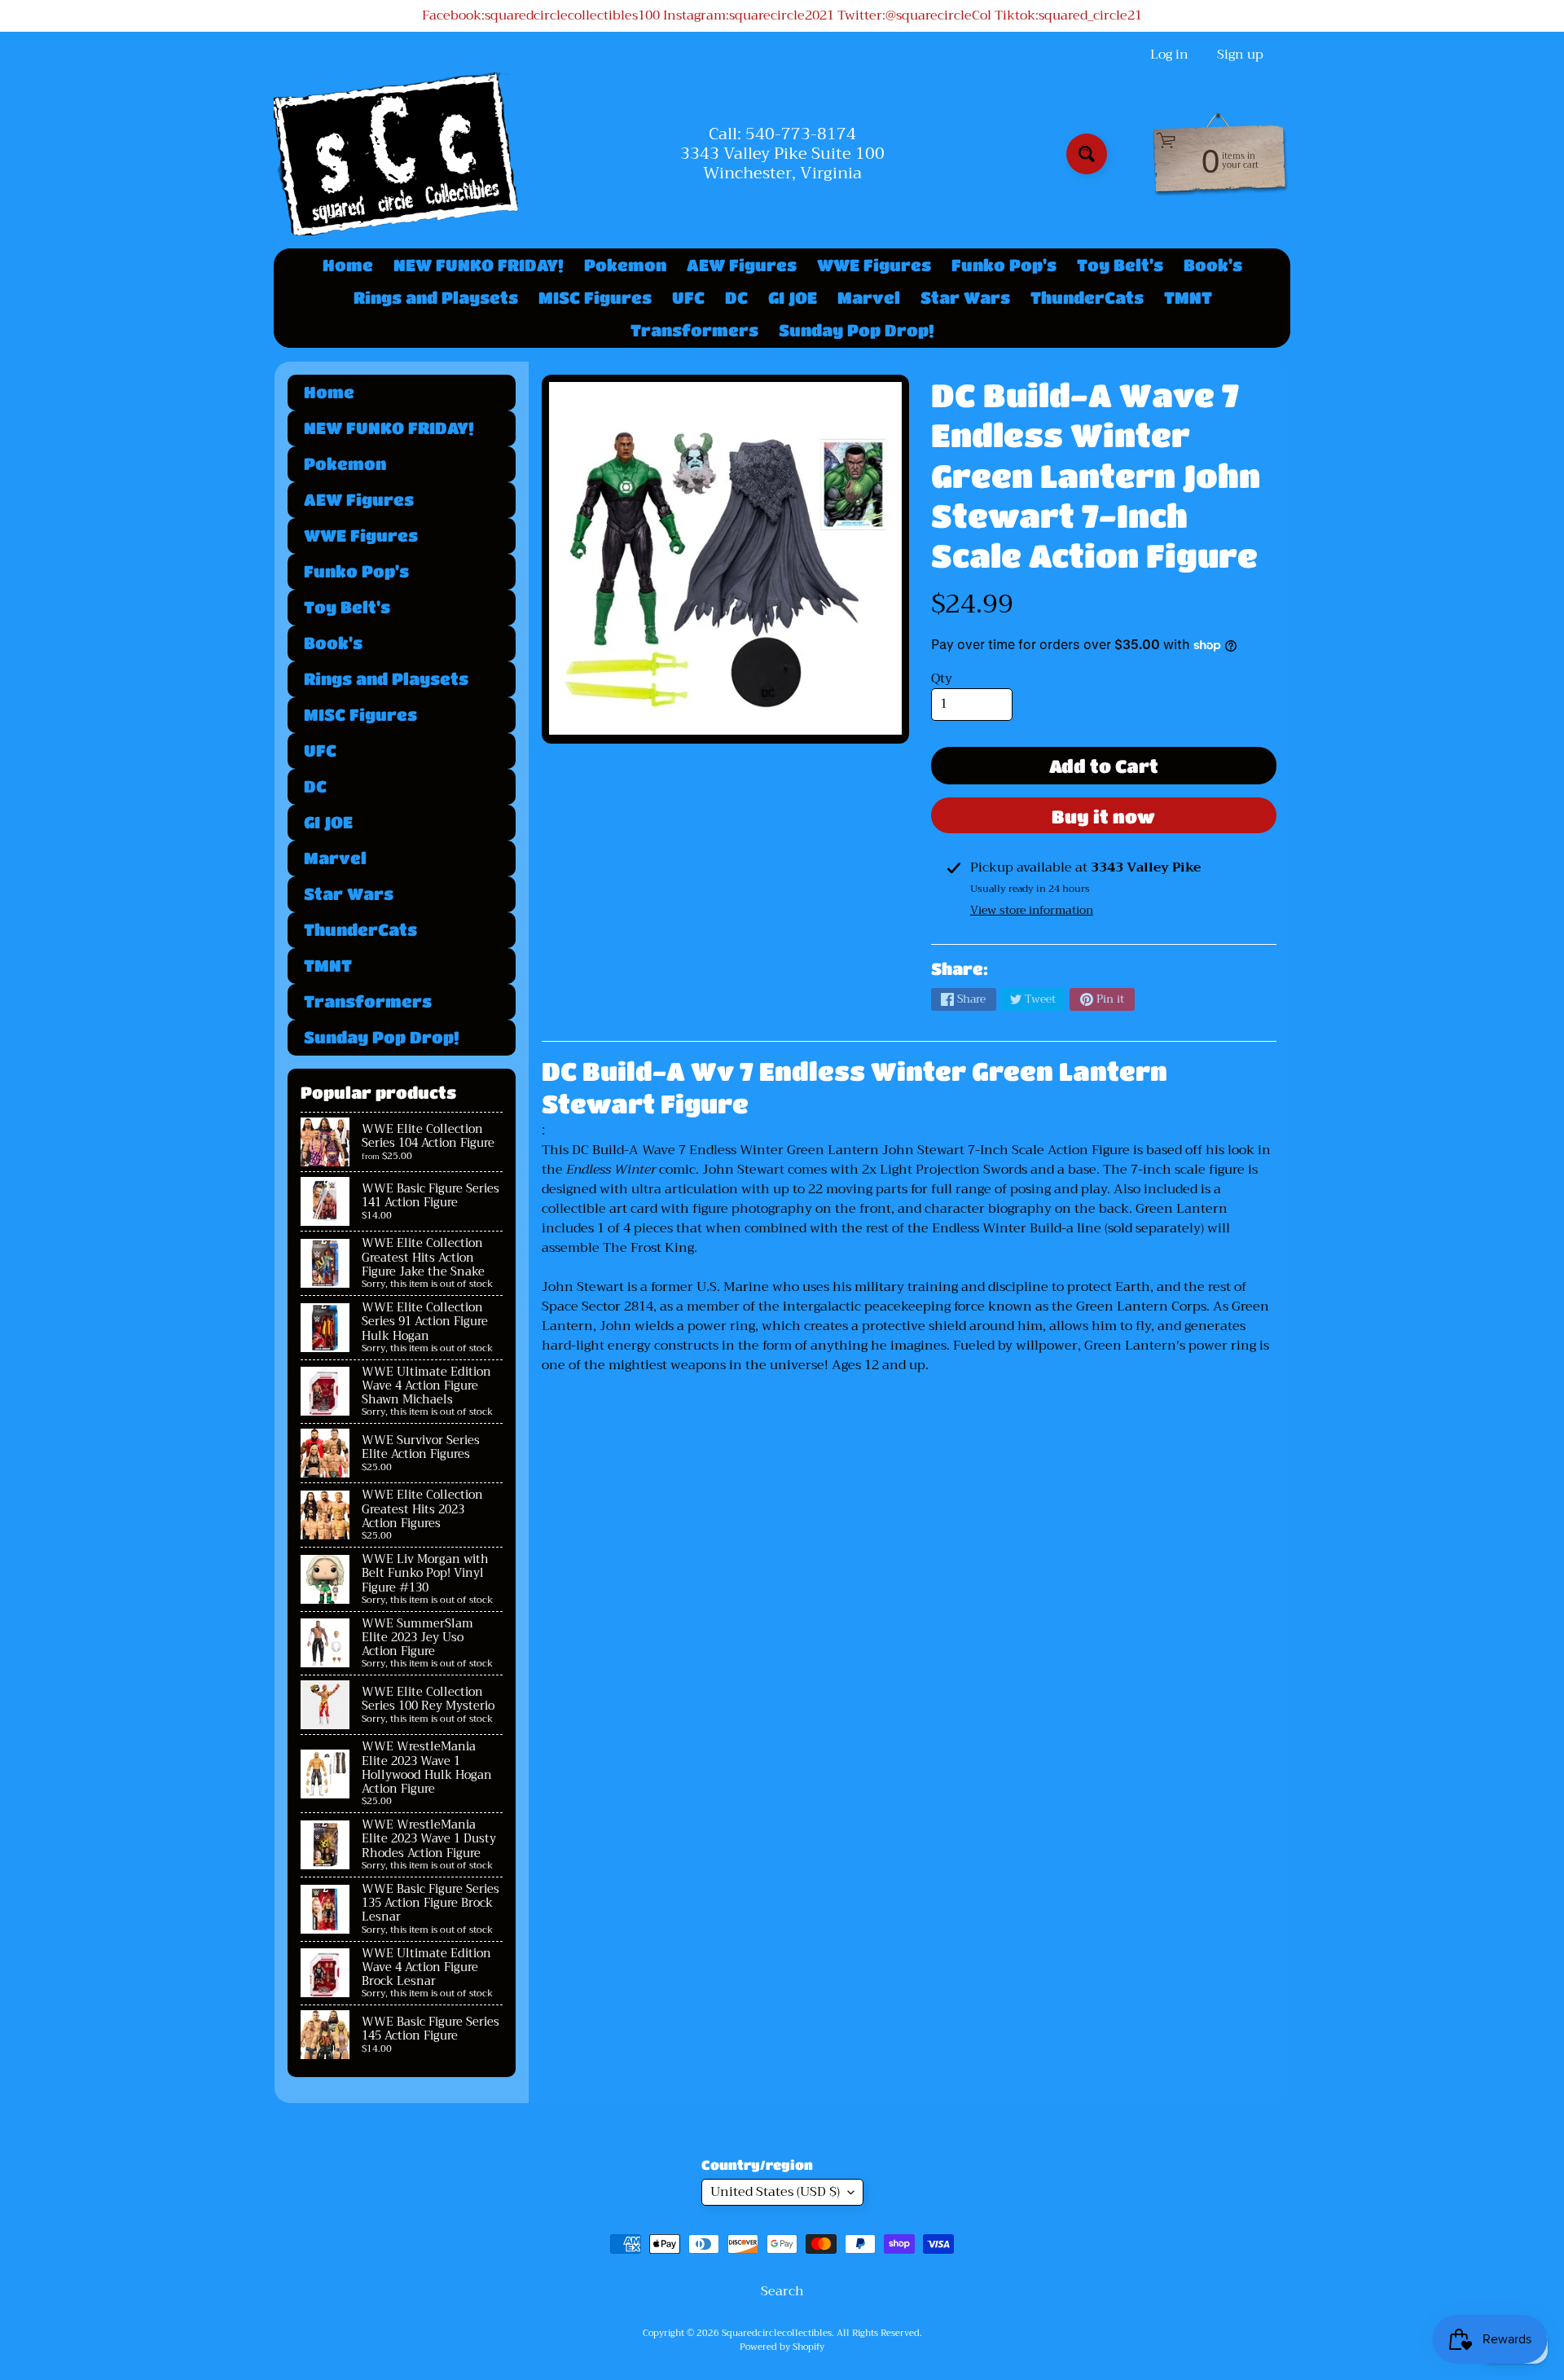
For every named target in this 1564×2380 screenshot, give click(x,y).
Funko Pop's (1004, 265)
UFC (688, 298)
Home (348, 265)
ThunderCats (1087, 298)
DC (736, 298)
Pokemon (625, 265)
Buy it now (1103, 817)
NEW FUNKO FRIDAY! (479, 265)
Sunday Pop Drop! (857, 330)
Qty (942, 678)
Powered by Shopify (782, 2347)
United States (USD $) (775, 2192)
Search (782, 2291)
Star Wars (965, 298)
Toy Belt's (1120, 265)
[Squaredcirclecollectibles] (396, 154)
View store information (1032, 910)
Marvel (869, 298)
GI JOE (793, 298)
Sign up (1240, 55)
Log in (1169, 55)
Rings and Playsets (436, 298)
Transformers (694, 330)
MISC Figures (595, 298)
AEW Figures (742, 265)
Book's (1213, 265)
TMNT (1188, 298)
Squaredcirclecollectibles (777, 2333)
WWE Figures (874, 265)
